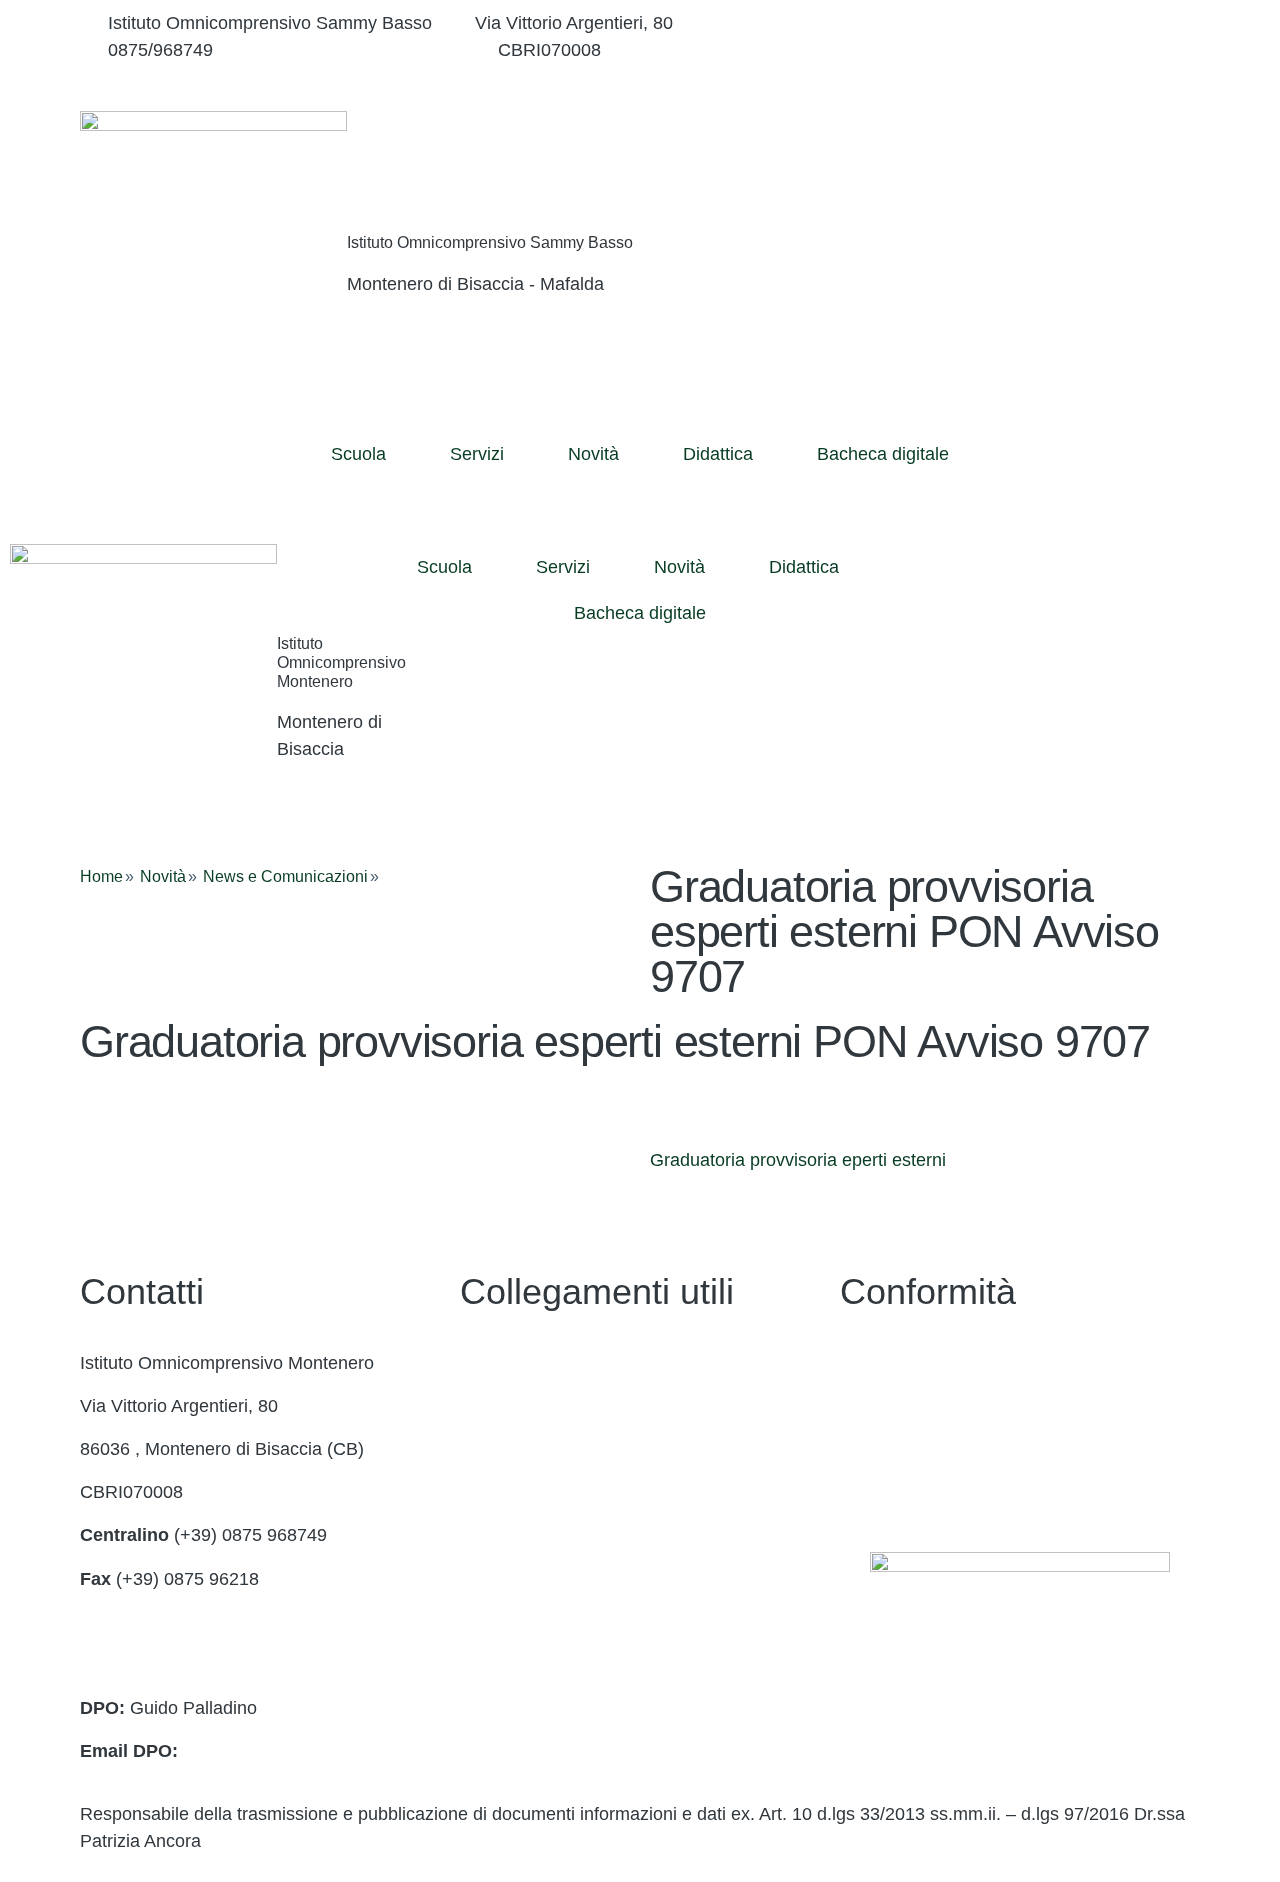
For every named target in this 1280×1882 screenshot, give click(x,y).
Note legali (882, 1449)
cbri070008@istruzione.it (355, 50)
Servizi (477, 454)
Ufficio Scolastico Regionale (571, 1535)
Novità (593, 454)
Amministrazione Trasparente (577, 1406)
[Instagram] (1020, 50)
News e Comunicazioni (285, 876)
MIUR (483, 1449)
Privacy (869, 1363)
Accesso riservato (911, 1492)
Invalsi (485, 1622)
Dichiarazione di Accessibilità (955, 1406)
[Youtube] (1020, 77)
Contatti (491, 1363)
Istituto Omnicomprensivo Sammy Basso (490, 242)
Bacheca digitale (883, 454)
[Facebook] (1020, 23)
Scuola (358, 454)
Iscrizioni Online (523, 1492)
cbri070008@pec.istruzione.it (196, 1665)
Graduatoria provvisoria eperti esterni (798, 1160)
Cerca (1083, 154)
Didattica (718, 454)
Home (101, 876)
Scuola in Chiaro (526, 1579)
